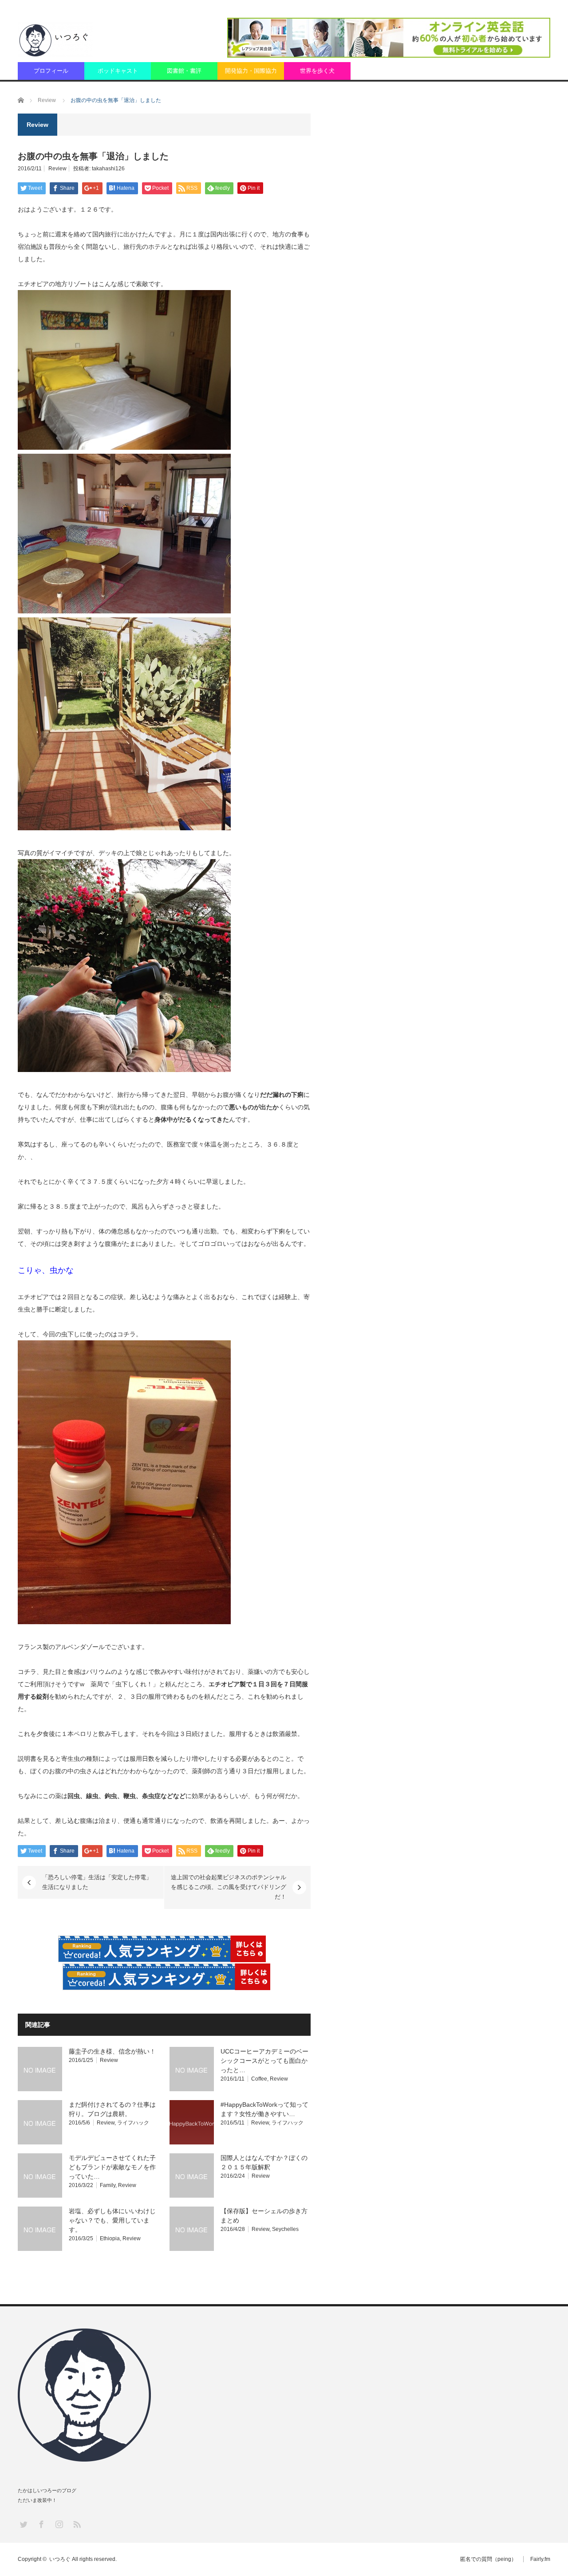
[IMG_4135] (124, 611)
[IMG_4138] (124, 828)
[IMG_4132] (124, 448)
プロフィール (51, 71)
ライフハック (133, 2123)
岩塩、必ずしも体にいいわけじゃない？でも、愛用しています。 (112, 2220)
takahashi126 (108, 169)
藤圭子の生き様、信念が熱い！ (112, 2051)
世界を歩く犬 (317, 71)
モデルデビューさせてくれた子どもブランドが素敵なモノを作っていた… (112, 2167)
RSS (77, 2524)
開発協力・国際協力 (251, 71)
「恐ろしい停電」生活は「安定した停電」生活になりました (97, 1882)
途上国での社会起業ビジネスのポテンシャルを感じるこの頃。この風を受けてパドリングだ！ (229, 1887)
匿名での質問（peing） (488, 2559)
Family (108, 2185)
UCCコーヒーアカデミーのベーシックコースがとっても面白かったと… (264, 2061)
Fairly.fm (540, 2559)
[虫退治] (124, 1622)
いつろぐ (60, 2559)
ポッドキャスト (118, 71)
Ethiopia (110, 2238)
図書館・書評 (184, 71)
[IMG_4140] (124, 1070)
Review (57, 169)
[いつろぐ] (55, 39)
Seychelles (285, 2229)
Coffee (259, 2079)
